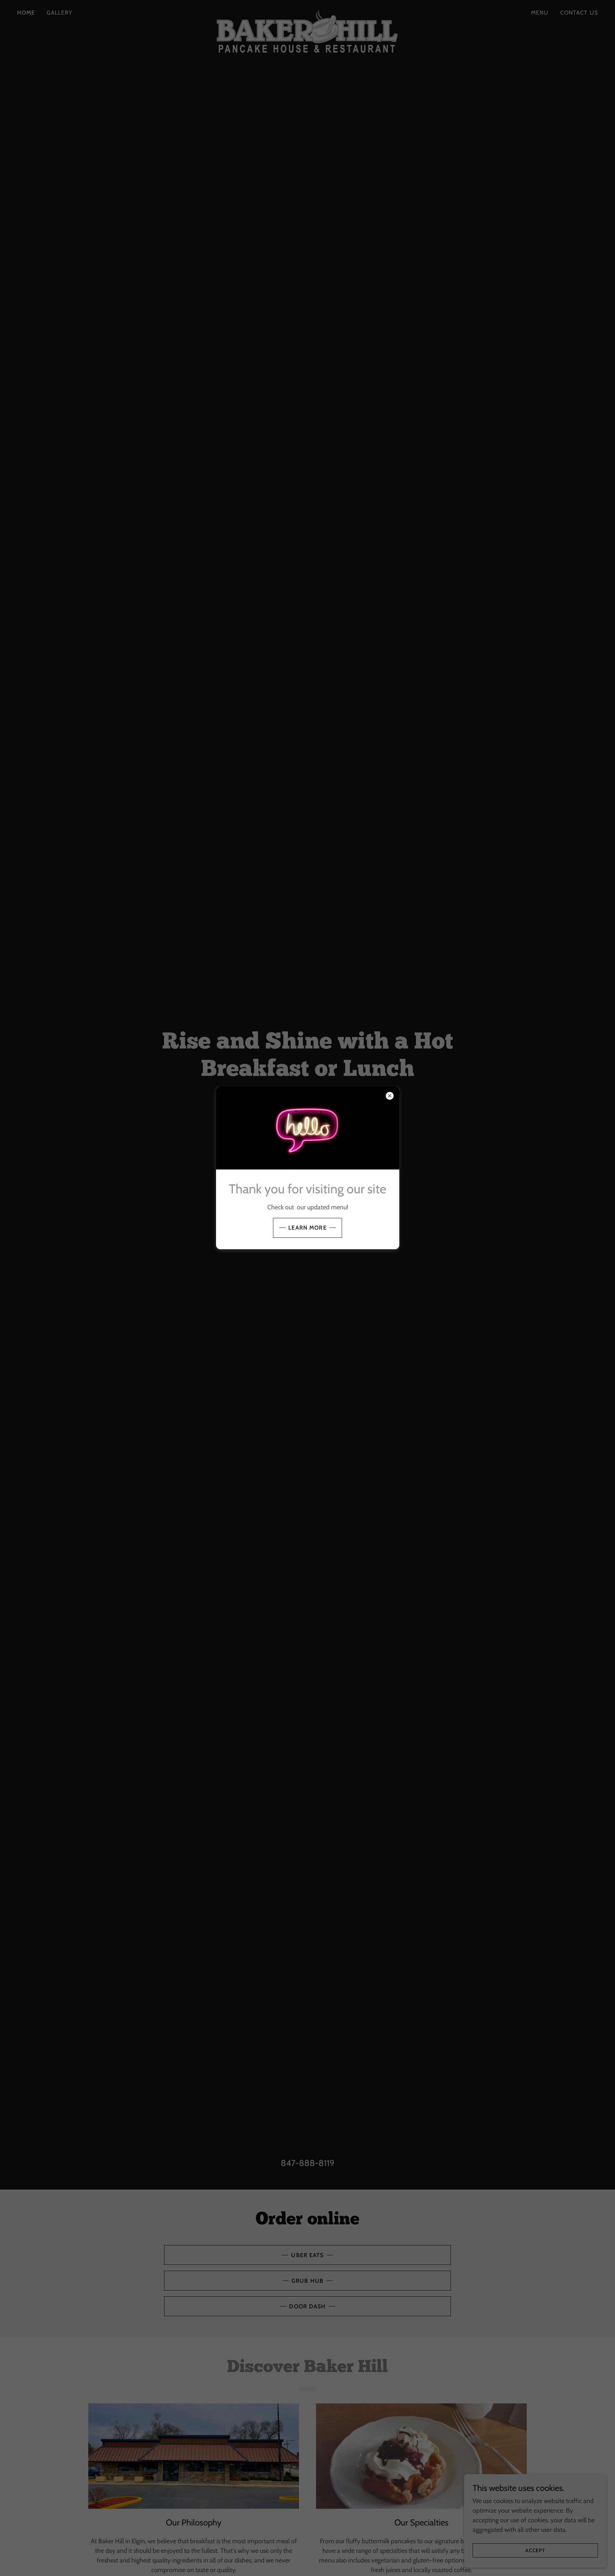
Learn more (307, 1228)
